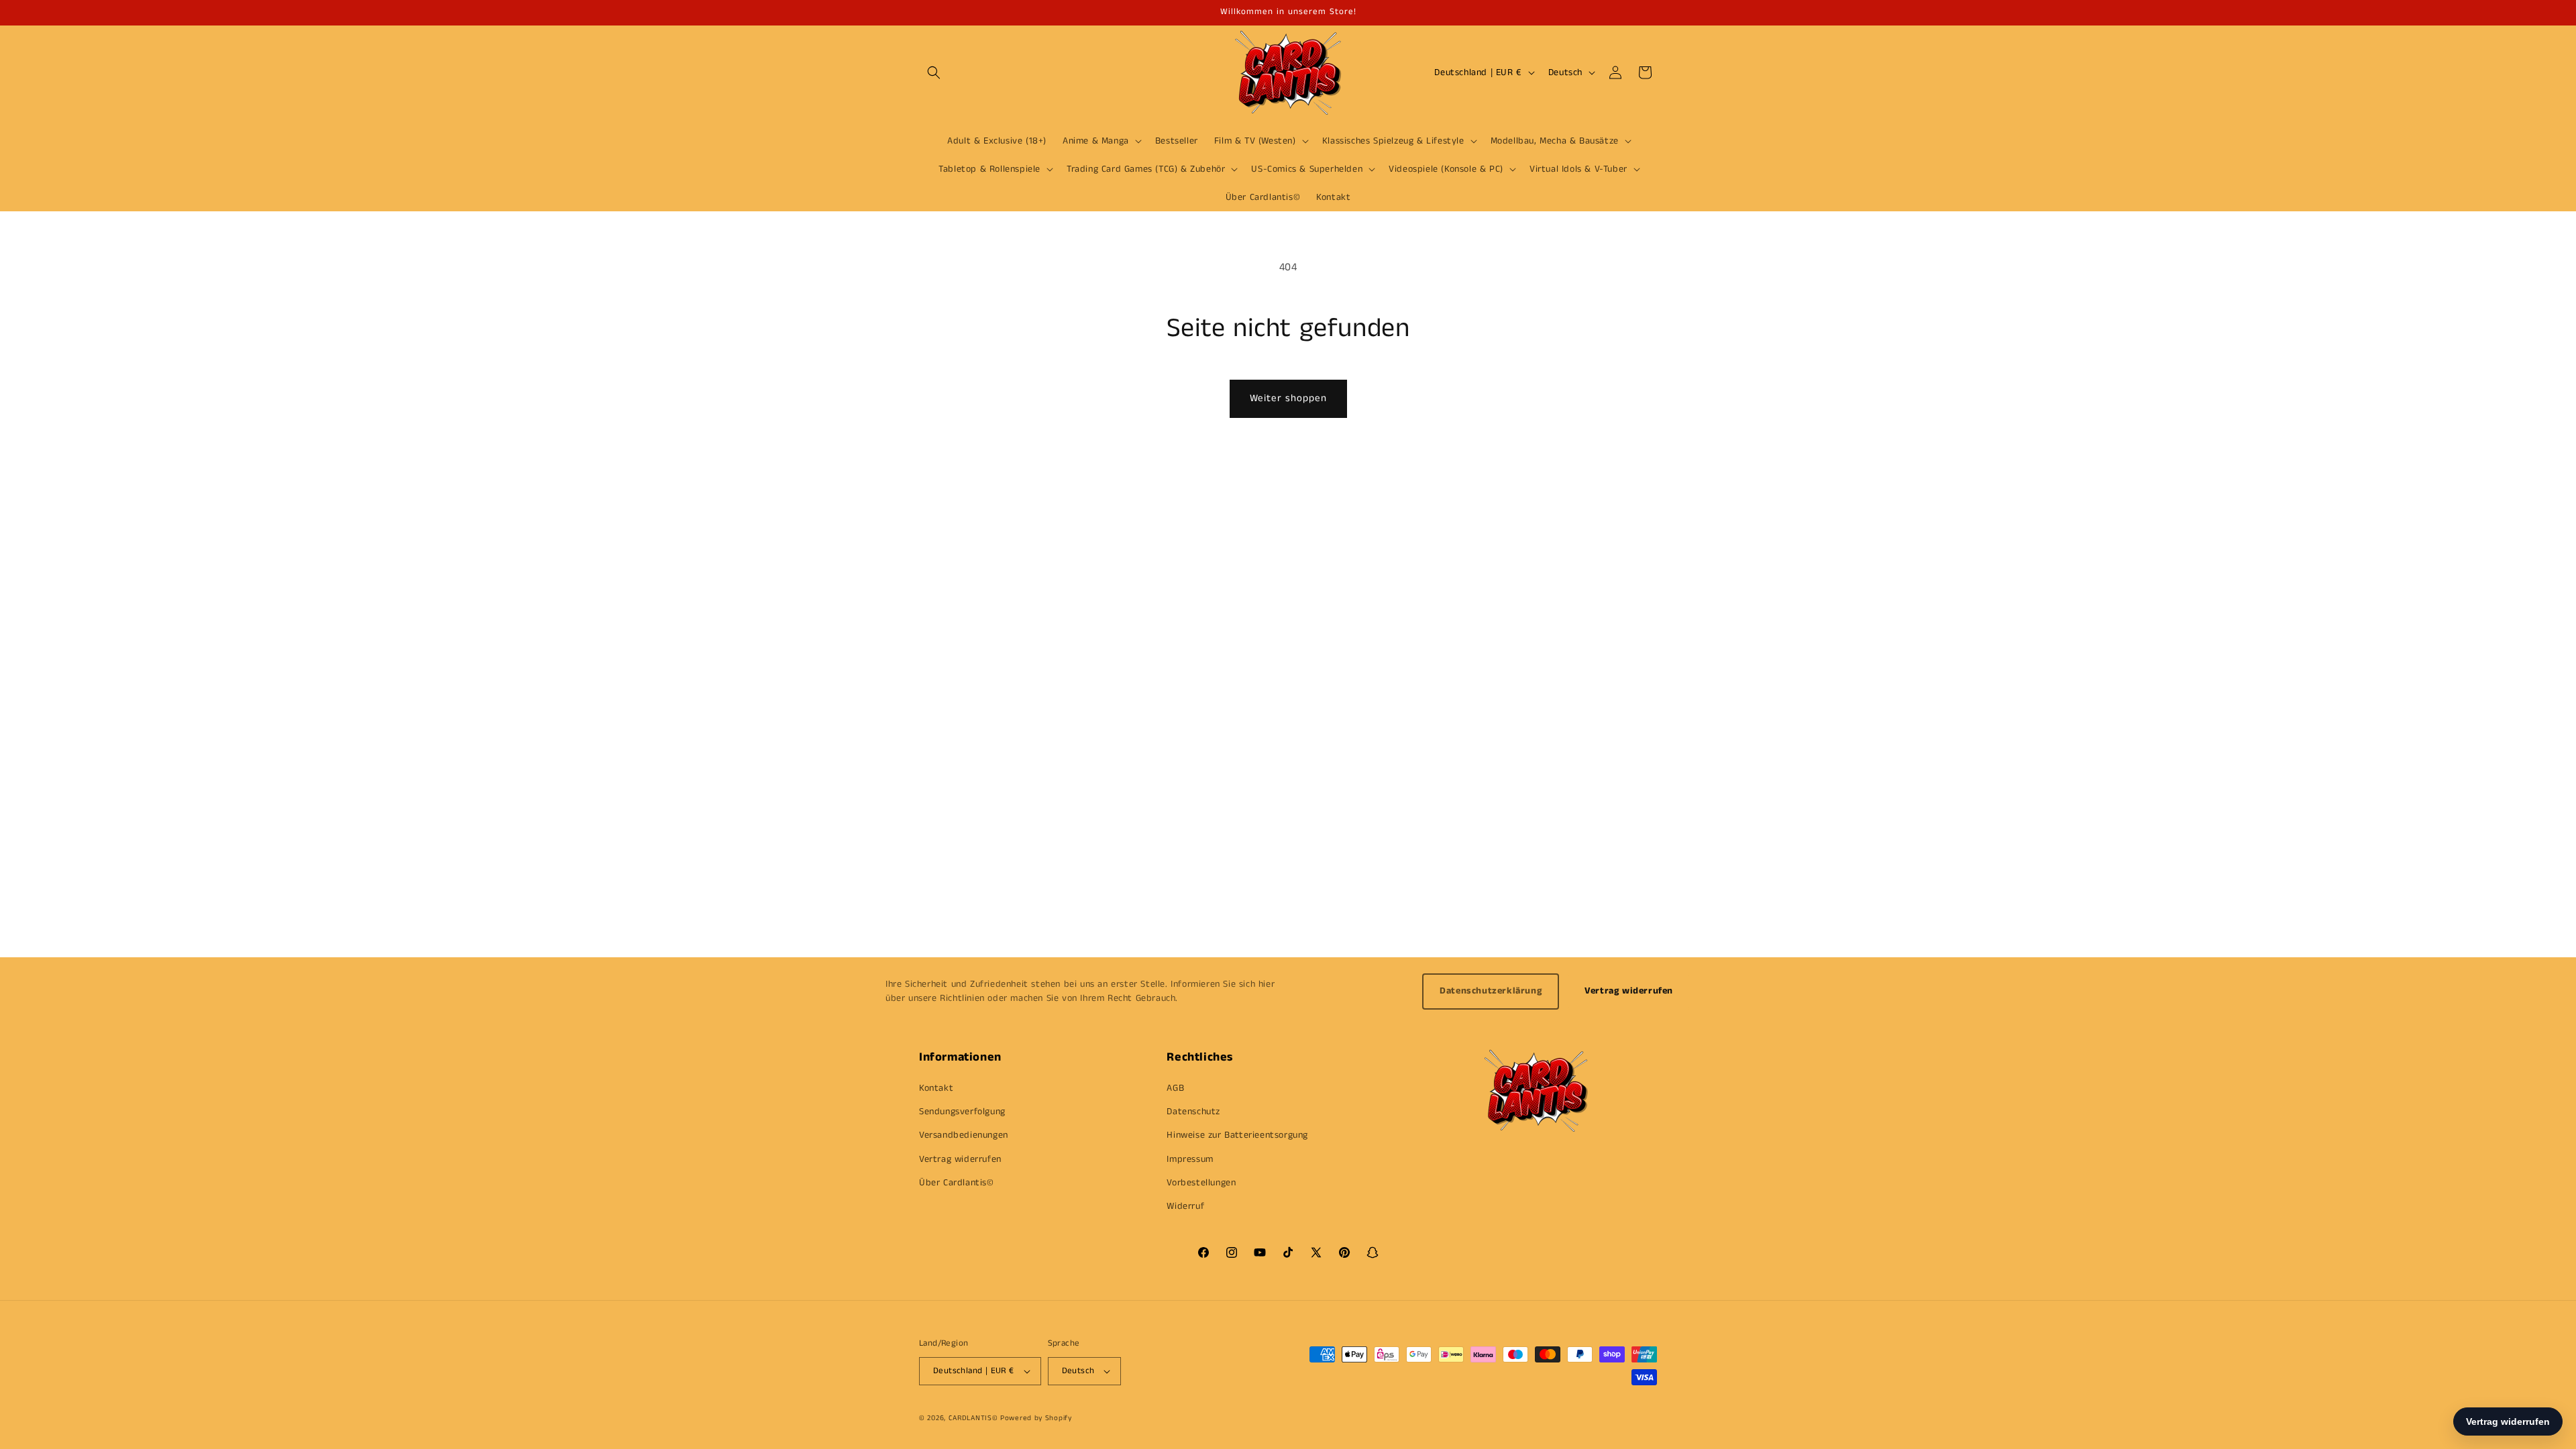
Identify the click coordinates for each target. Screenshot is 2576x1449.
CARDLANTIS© (973, 1418)
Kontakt (936, 1088)
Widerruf (1185, 1206)
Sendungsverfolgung (962, 1112)
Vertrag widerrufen (1629, 991)
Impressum (1190, 1159)
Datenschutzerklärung (1491, 991)
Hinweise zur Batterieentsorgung (1237, 1135)
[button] (934, 72)
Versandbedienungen (964, 1135)
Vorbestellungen (1201, 1183)
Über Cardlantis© (957, 1183)
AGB (1175, 1088)
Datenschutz (1193, 1112)
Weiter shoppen (1288, 398)
